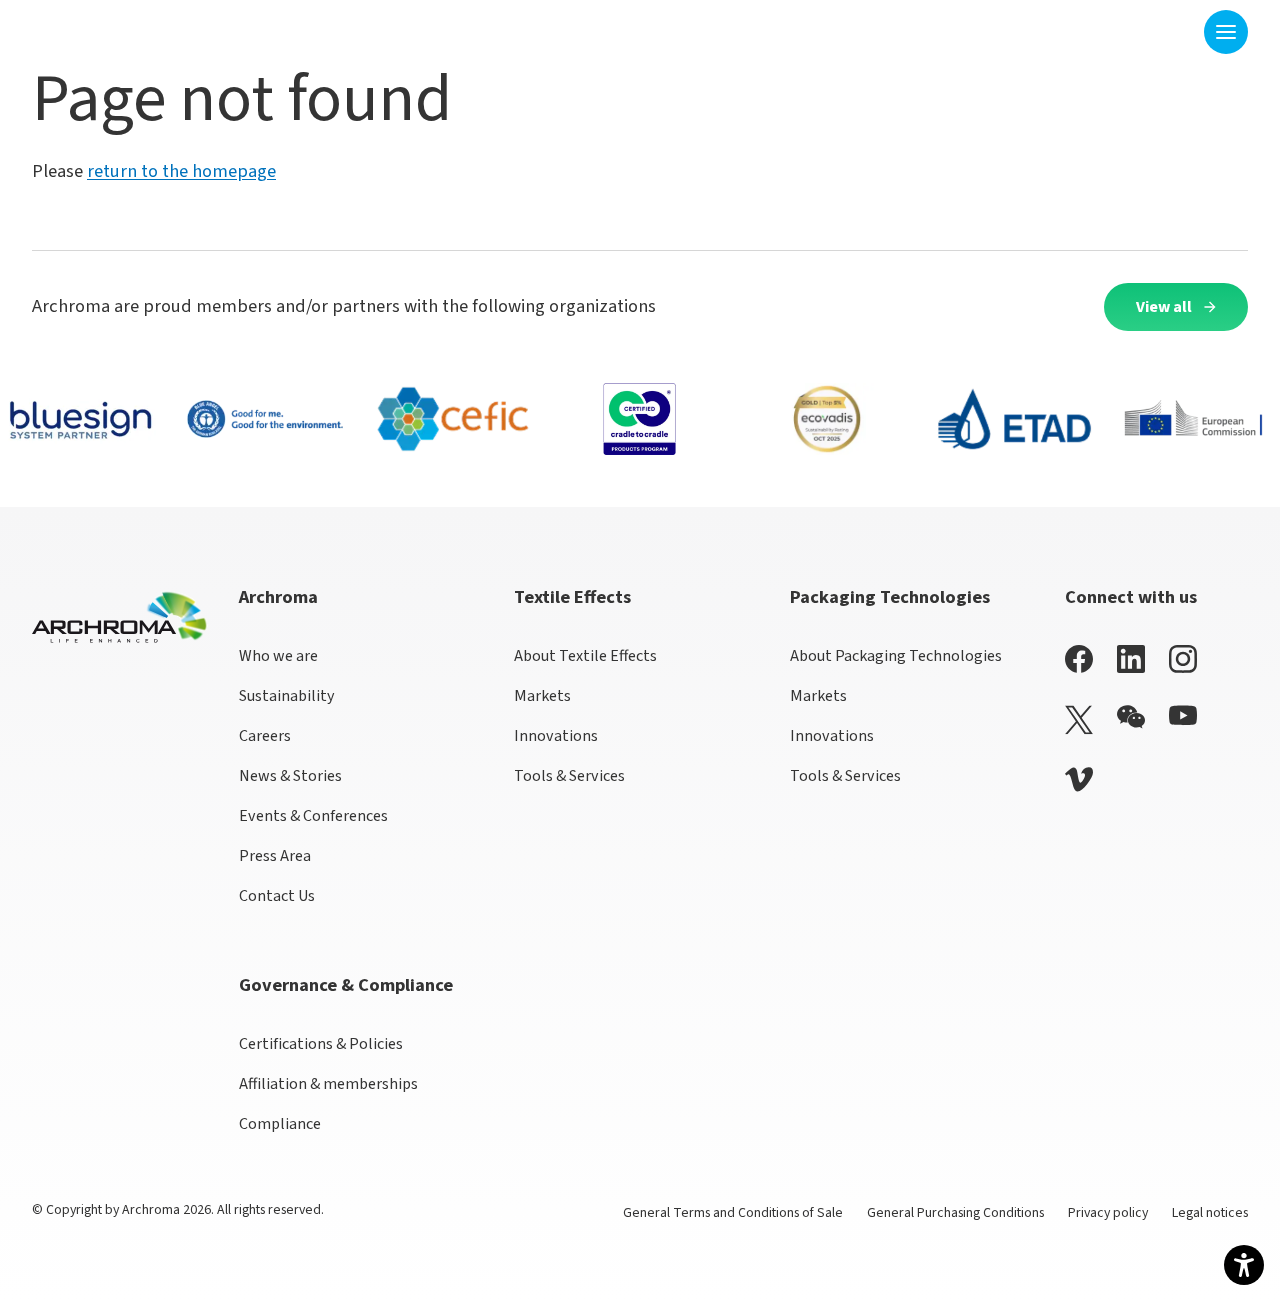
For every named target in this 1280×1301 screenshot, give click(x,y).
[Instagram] (1183, 658)
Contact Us (277, 896)
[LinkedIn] (1131, 658)
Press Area (275, 856)
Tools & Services (569, 776)
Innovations (556, 736)
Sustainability (287, 696)
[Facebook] (1079, 658)
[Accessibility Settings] (1244, 1265)
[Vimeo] (1079, 779)
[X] (1079, 720)
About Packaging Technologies (896, 656)
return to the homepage (181, 171)
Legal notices (1210, 1213)
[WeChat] (1131, 717)
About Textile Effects (585, 656)
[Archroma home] (94, 28)
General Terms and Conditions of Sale (733, 1213)
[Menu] (1226, 32)
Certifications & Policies (321, 1044)
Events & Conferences (313, 816)
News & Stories (290, 776)
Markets (542, 696)
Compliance (280, 1124)
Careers (265, 736)
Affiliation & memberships (328, 1084)
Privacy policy (1108, 1213)
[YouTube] (1183, 715)
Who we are (278, 656)
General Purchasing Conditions (955, 1213)
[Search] (1176, 31)
